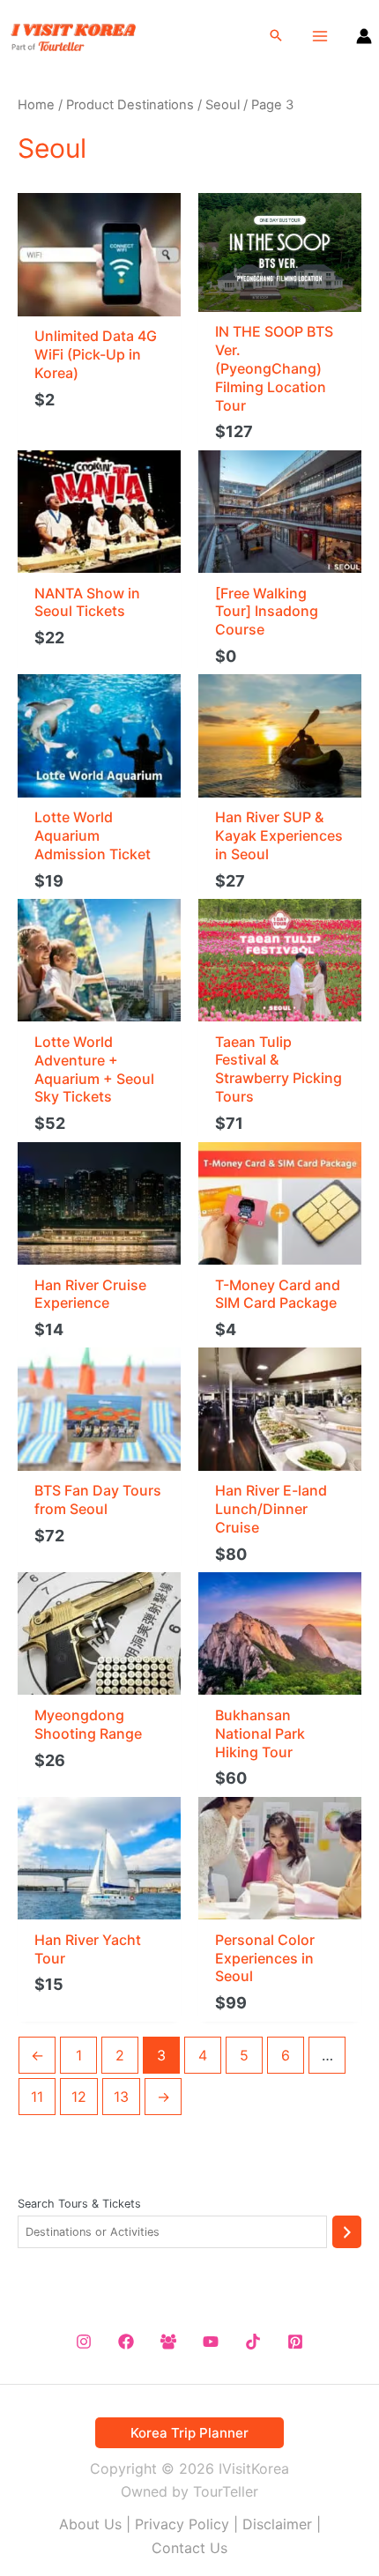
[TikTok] (253, 2342)
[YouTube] (211, 2342)
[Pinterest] (295, 2342)
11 (37, 2097)
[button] (276, 37)
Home (36, 105)
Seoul (223, 105)
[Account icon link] (364, 36)
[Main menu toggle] (320, 36)
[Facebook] (126, 2342)
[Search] (347, 2232)
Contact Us (189, 2548)
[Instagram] (84, 2342)
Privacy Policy (182, 2524)
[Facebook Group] (168, 2342)
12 (79, 2097)
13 (121, 2097)
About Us (90, 2524)
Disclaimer (277, 2524)
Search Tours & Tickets (79, 2204)
